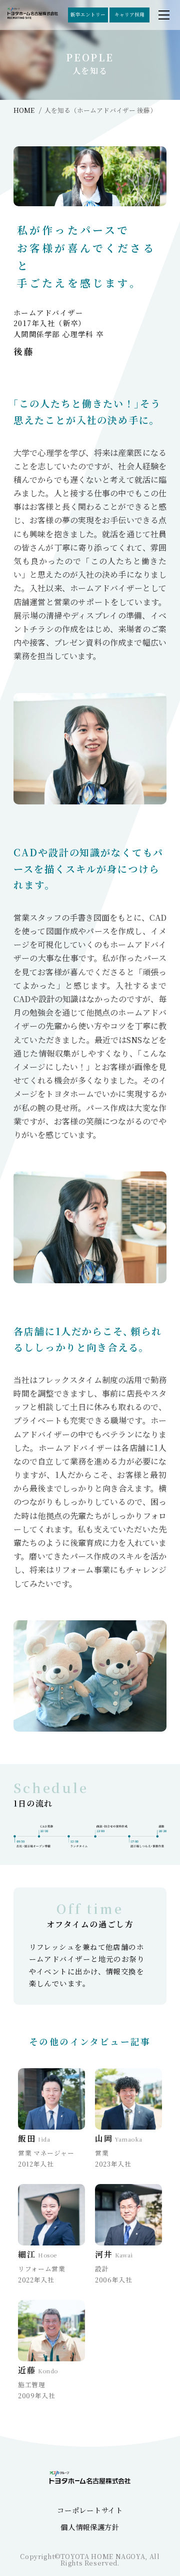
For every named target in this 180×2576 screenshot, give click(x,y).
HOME (24, 110)
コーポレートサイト (90, 2510)
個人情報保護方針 (90, 2527)
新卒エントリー (88, 14)
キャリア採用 (129, 14)
